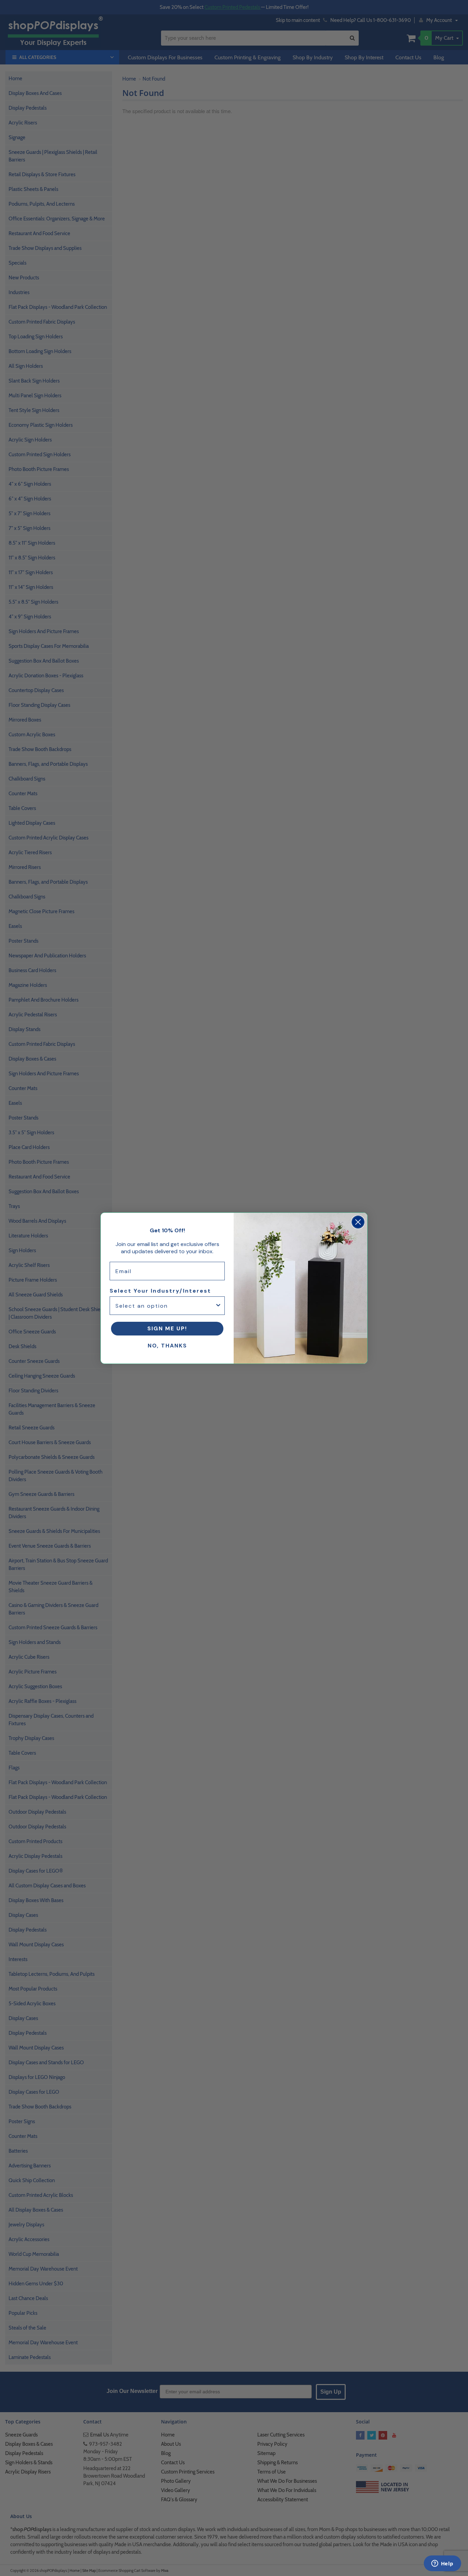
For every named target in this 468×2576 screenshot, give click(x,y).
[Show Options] (218, 1306)
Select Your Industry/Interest (160, 1291)
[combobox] (165, 1306)
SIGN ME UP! (167, 1328)
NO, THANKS (167, 1346)
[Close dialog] (358, 1222)
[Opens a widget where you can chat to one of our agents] (442, 2564)
